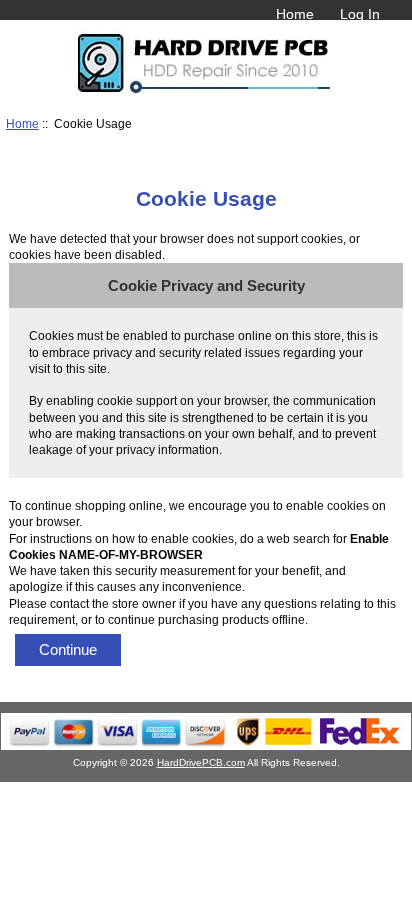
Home (295, 14)
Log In (360, 14)
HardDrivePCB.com (201, 762)
